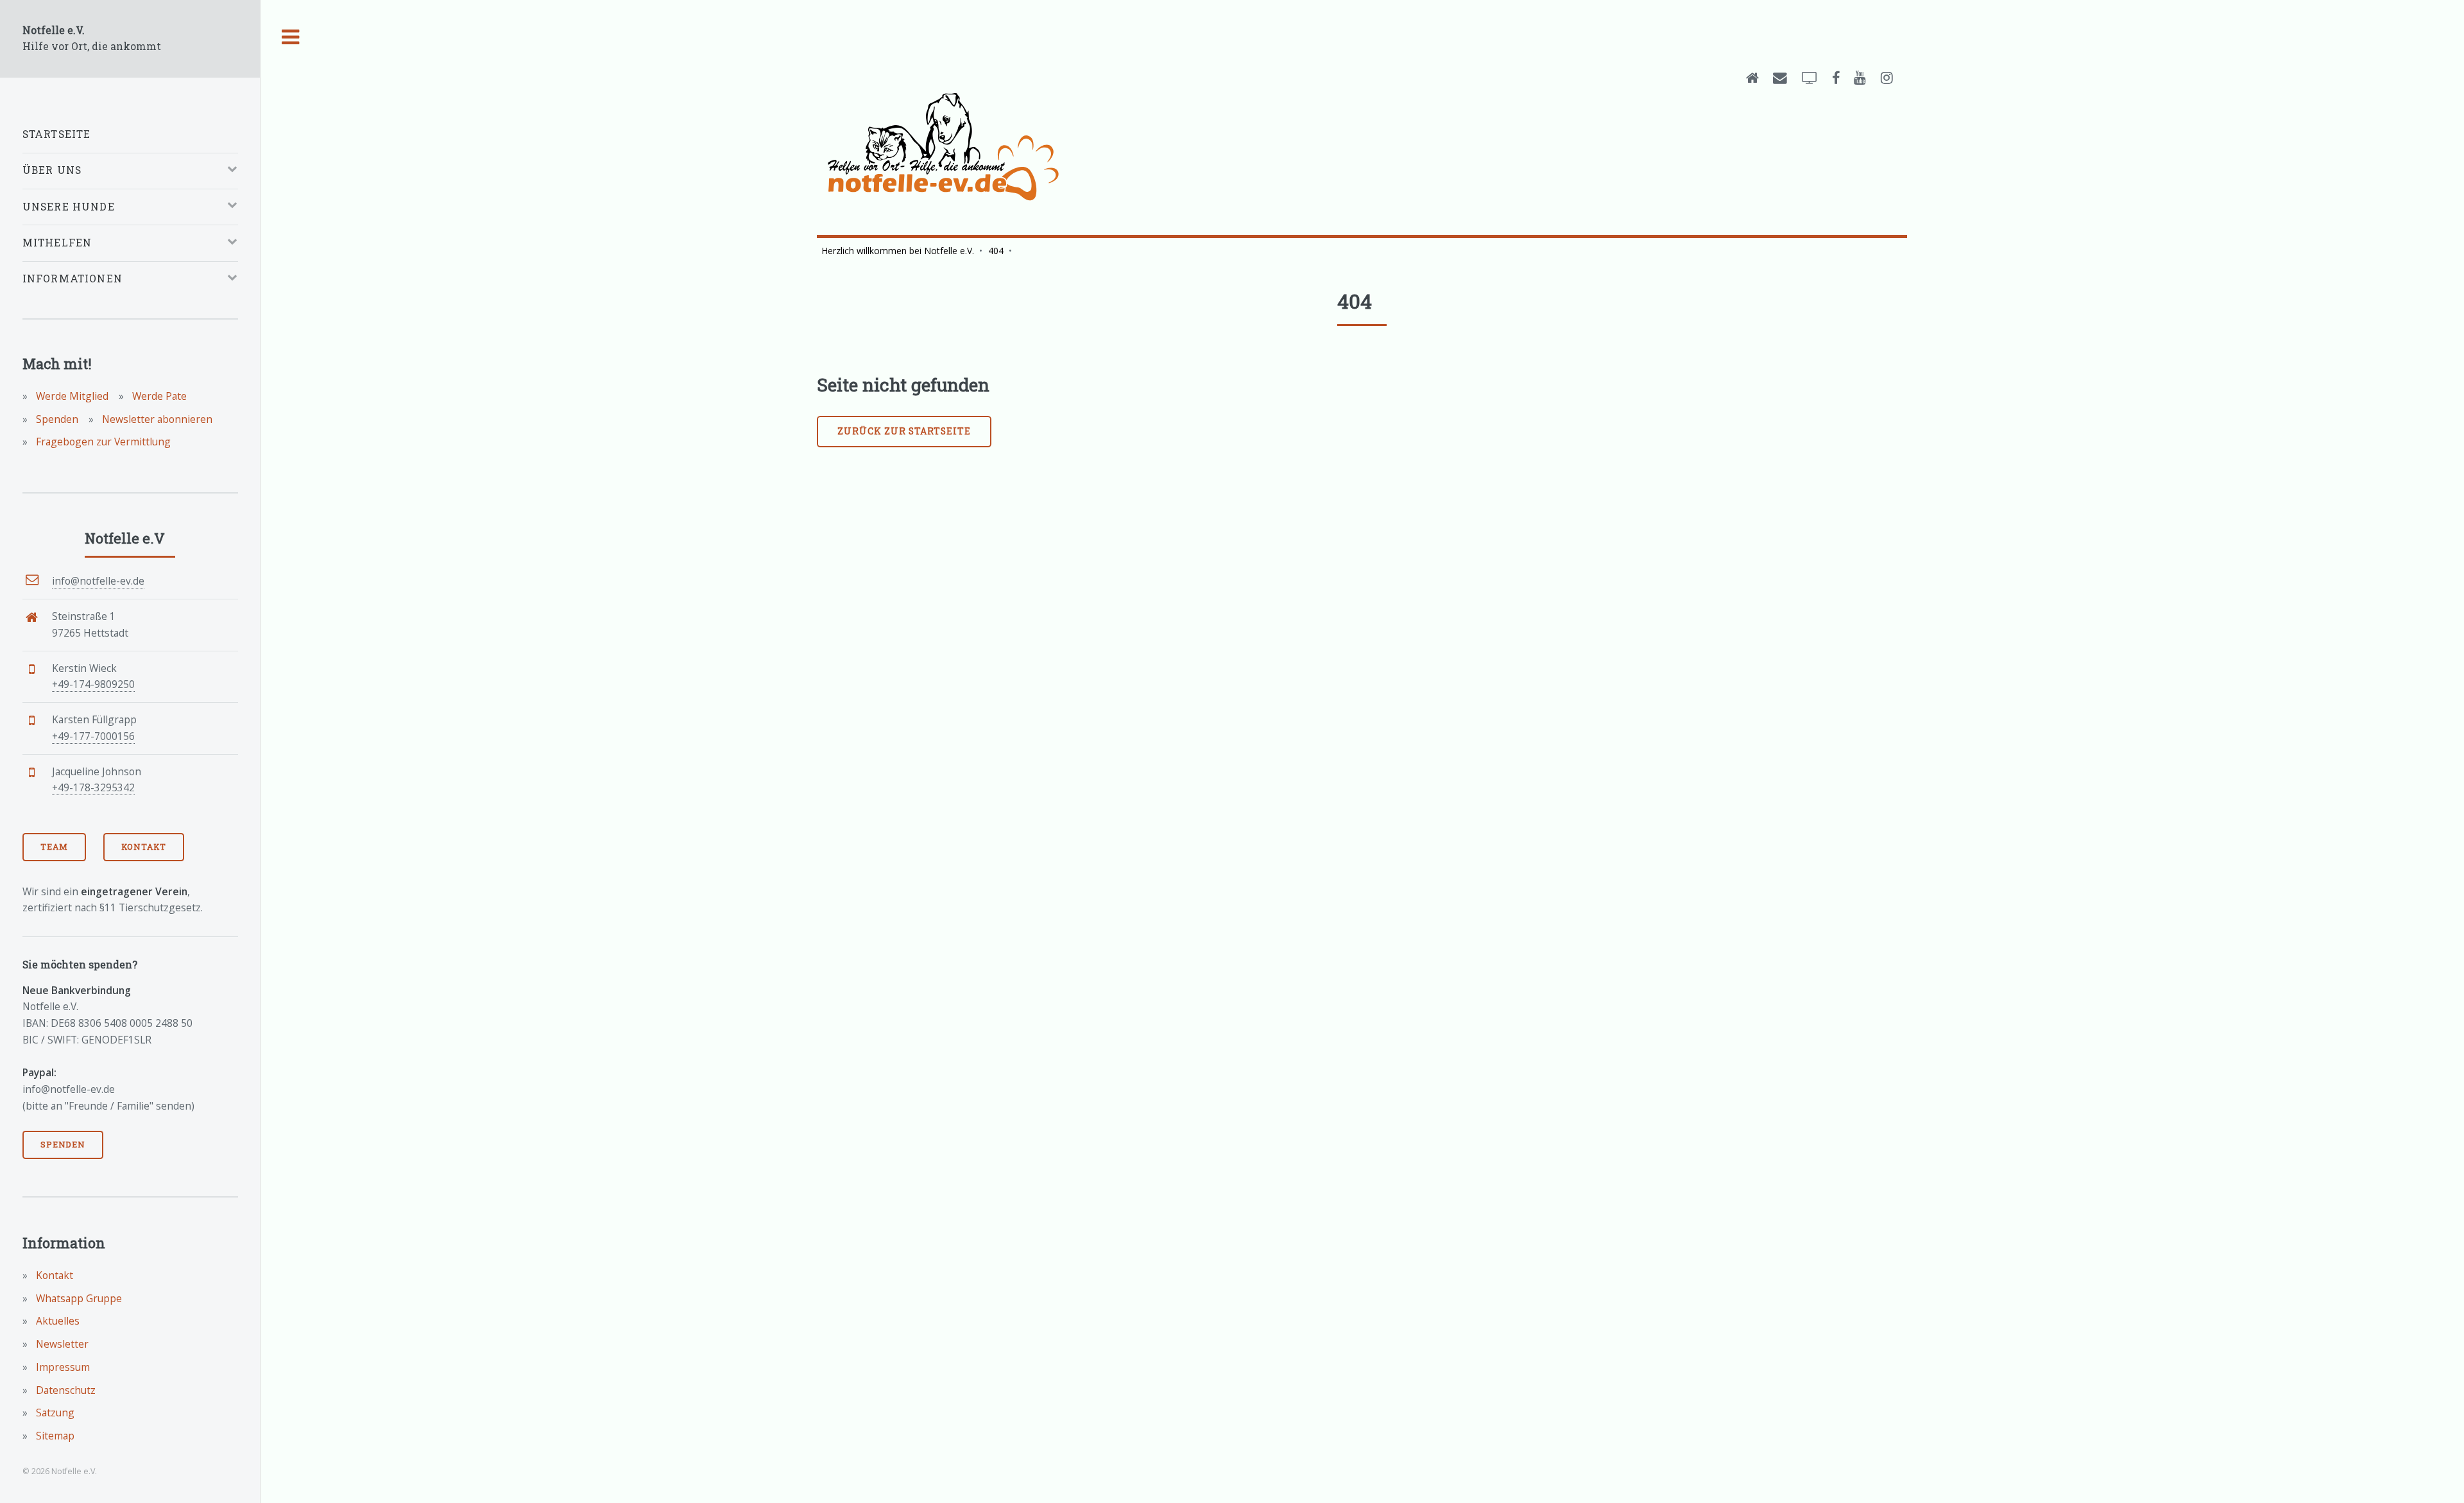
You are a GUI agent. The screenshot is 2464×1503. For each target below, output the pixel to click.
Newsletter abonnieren (156, 419)
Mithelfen (57, 243)
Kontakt (144, 846)
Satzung (54, 1413)
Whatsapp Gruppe (78, 1298)
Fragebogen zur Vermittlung (102, 442)
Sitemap (54, 1436)
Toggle (291, 38)
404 (996, 251)
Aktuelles (56, 1321)
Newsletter (61, 1344)
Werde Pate (158, 396)
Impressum (62, 1367)
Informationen (73, 279)
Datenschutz (64, 1390)
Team (54, 846)
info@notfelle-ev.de (98, 581)
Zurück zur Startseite (904, 431)
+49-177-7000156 (93, 736)
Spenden (56, 419)
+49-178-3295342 (93, 787)
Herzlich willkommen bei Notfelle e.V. (898, 251)
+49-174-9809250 (93, 684)
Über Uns (52, 170)
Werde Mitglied (71, 396)
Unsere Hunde (69, 207)
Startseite (57, 134)
